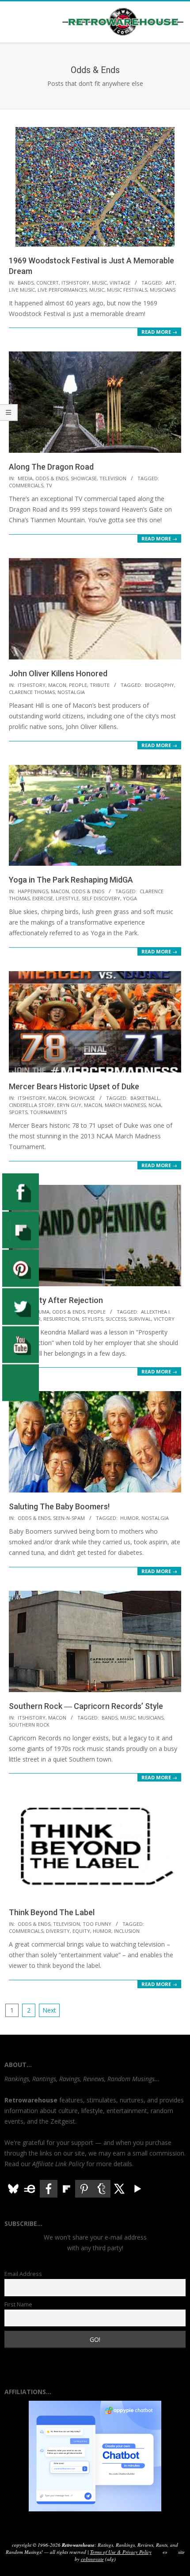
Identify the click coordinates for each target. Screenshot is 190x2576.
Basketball (145, 1098)
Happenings (33, 891)
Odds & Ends (52, 478)
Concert (47, 283)
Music (99, 283)
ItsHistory (75, 283)
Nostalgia (71, 692)
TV (49, 485)
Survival (140, 1319)
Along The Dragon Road (51, 467)
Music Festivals (127, 290)
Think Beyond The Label (52, 1912)
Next (49, 2010)
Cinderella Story (32, 1105)
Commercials (26, 485)
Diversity (58, 1931)
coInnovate (92, 2559)
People (78, 685)
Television (113, 478)
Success (116, 1319)
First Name (18, 2304)
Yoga (130, 898)
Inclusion (127, 1931)
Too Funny (97, 1924)
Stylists (92, 1319)
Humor (129, 1518)
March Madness (125, 1105)
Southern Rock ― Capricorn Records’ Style (86, 1706)
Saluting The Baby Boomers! (59, 1506)
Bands (26, 283)
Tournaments (48, 1112)
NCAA (155, 1105)
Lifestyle (67, 898)
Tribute (100, 685)
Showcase (84, 478)
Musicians (163, 290)
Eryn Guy (69, 1105)
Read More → (159, 332)
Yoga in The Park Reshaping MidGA (71, 880)
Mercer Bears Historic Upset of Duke (74, 1086)
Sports (18, 1112)
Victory (164, 1319)
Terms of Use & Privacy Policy (121, 2552)
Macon (57, 685)
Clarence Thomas (32, 692)
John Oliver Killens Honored (58, 673)
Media (25, 478)
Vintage (120, 283)
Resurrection (61, 1319)
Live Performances (62, 290)
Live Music (22, 290)
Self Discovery (101, 898)
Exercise (43, 898)
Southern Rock (29, 1725)
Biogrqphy (160, 685)
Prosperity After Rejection (56, 1300)
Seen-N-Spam (69, 1518)
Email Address (23, 2274)
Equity (81, 1931)
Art (170, 283)
